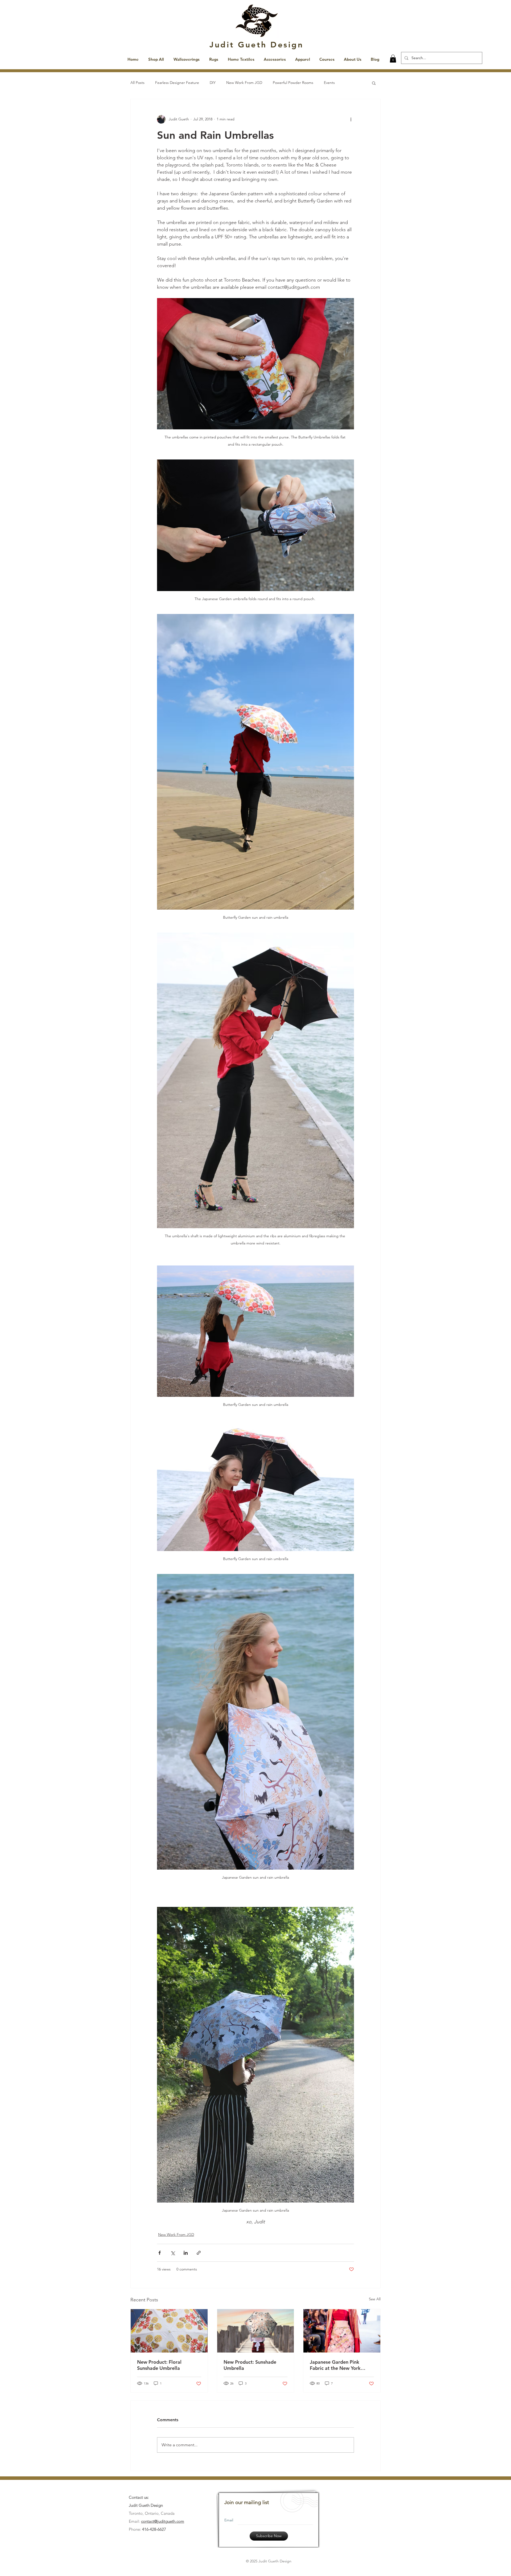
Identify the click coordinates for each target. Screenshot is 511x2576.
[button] (393, 59)
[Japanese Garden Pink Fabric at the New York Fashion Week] (342, 2331)
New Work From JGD (244, 83)
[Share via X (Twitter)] (173, 2253)
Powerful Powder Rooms (293, 83)
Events (329, 83)
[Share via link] (199, 2253)
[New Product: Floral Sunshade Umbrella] (169, 2331)
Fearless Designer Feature (177, 83)
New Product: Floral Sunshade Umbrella (159, 2365)
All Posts (137, 83)
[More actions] (351, 119)
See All (375, 2299)
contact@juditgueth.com (163, 2521)
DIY (213, 83)
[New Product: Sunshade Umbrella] (256, 2331)
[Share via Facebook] (160, 2253)
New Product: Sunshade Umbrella (250, 2365)
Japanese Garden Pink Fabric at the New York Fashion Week (335, 2365)
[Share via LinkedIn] (186, 2253)
